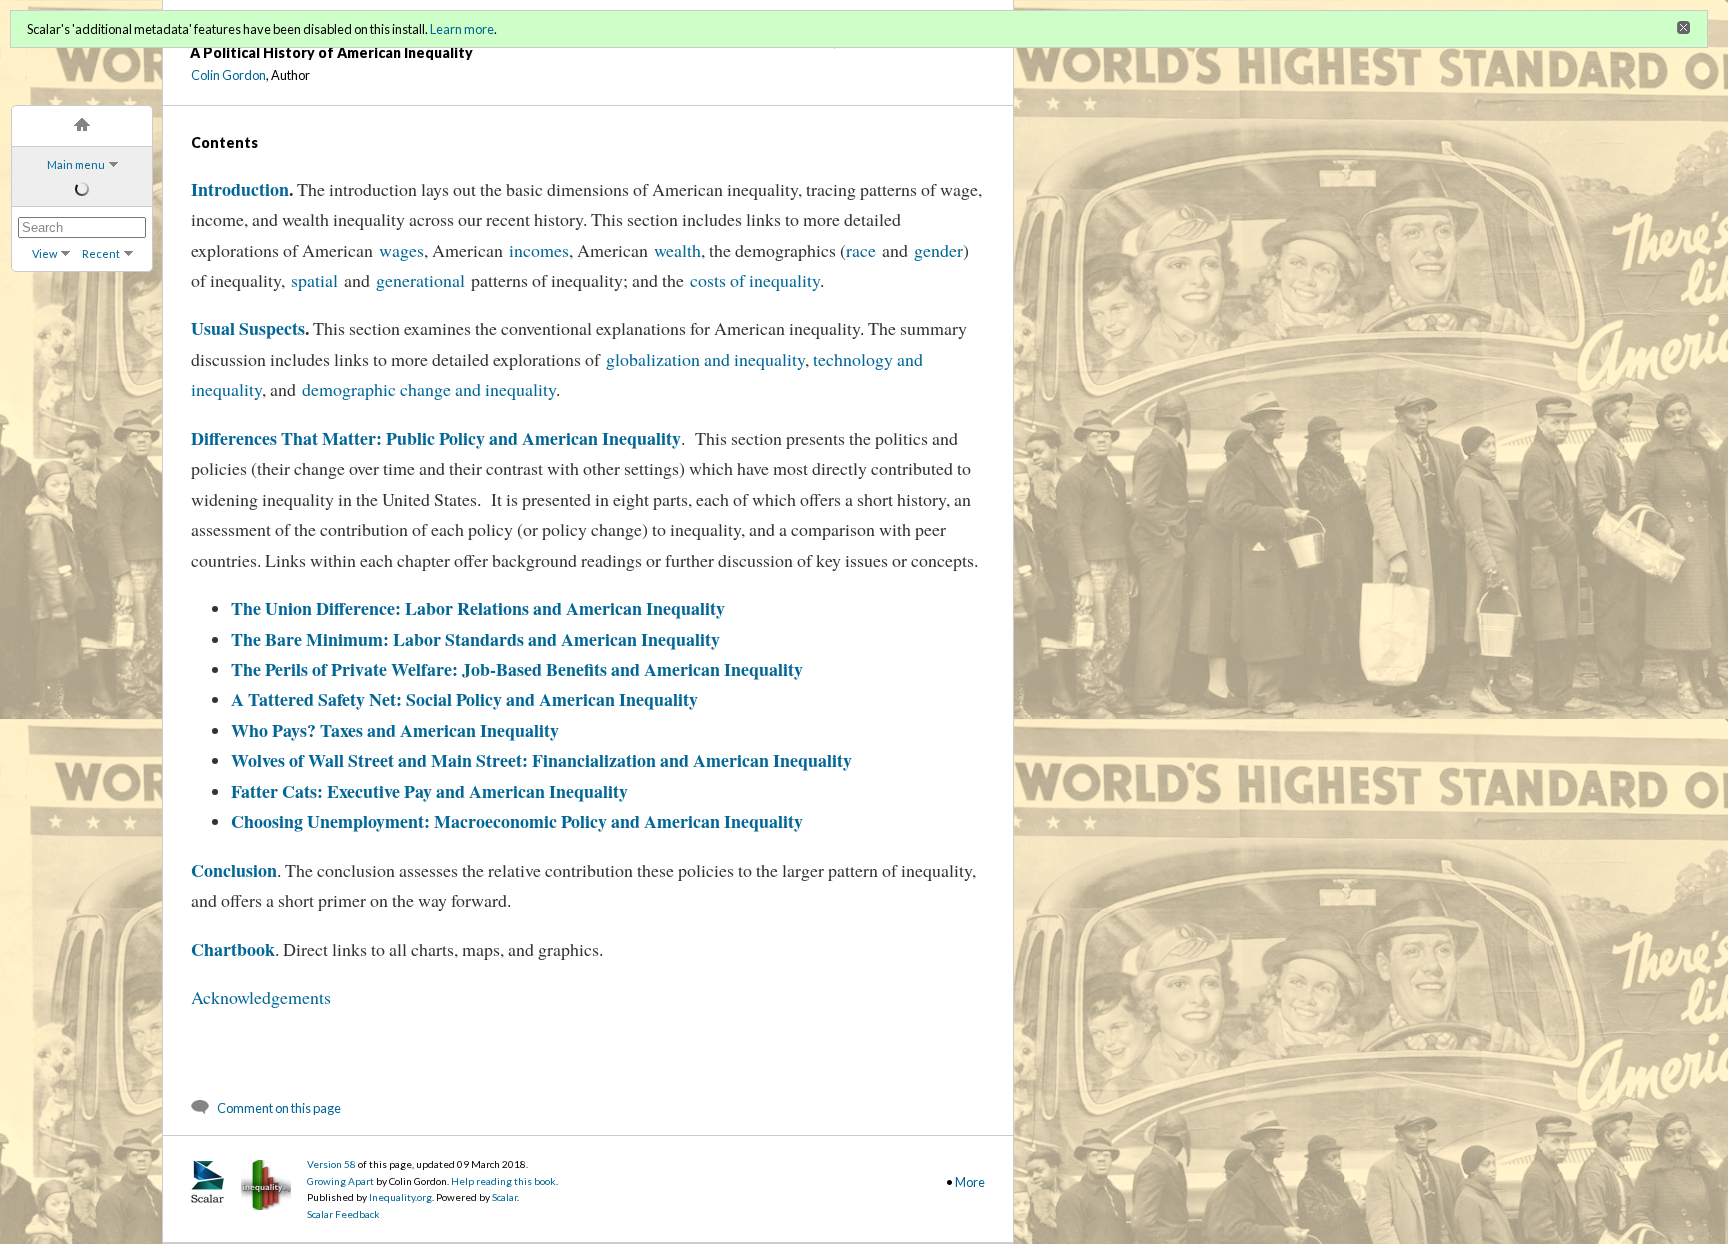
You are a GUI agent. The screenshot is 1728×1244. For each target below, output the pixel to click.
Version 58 (331, 1164)
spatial (317, 280)
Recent (101, 253)
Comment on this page (279, 1108)
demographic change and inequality (429, 389)
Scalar (504, 1197)
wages (401, 250)
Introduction (240, 189)
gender (938, 250)
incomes (539, 250)
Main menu (76, 164)
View (44, 253)
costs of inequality (755, 280)
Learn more (462, 29)
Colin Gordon (228, 75)
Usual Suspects (248, 328)
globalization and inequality (705, 359)
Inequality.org (400, 1197)
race (861, 250)
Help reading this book (503, 1181)
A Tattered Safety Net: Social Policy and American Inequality (464, 699)
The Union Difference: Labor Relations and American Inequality (478, 608)
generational (423, 280)
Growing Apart (340, 1181)
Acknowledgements (261, 997)
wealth (677, 250)
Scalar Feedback (343, 1214)
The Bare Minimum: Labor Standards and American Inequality (475, 639)
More (970, 1182)
